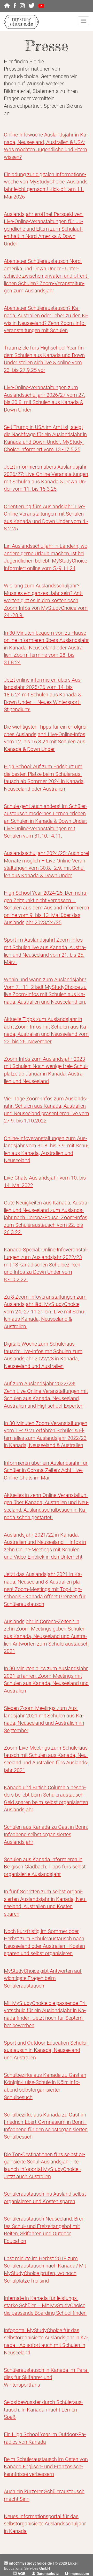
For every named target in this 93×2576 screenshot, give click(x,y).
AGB (22, 2573)
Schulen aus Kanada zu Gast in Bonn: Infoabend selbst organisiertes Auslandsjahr (46, 1834)
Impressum (79, 2573)
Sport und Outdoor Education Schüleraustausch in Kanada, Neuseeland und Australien (46, 2050)
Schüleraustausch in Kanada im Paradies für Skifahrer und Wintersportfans (46, 2377)
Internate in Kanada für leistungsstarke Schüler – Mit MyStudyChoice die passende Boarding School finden (45, 2306)
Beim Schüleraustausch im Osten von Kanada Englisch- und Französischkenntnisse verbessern (46, 2467)
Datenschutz (48, 2573)
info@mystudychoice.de (30, 2563)
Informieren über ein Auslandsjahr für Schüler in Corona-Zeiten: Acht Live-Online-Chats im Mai (46, 1470)
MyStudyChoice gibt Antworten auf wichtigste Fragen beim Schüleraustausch (43, 1978)
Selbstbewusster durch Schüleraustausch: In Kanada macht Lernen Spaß (43, 2410)
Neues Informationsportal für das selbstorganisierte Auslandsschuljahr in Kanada (45, 2524)
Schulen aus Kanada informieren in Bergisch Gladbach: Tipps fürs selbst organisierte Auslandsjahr (45, 1867)
